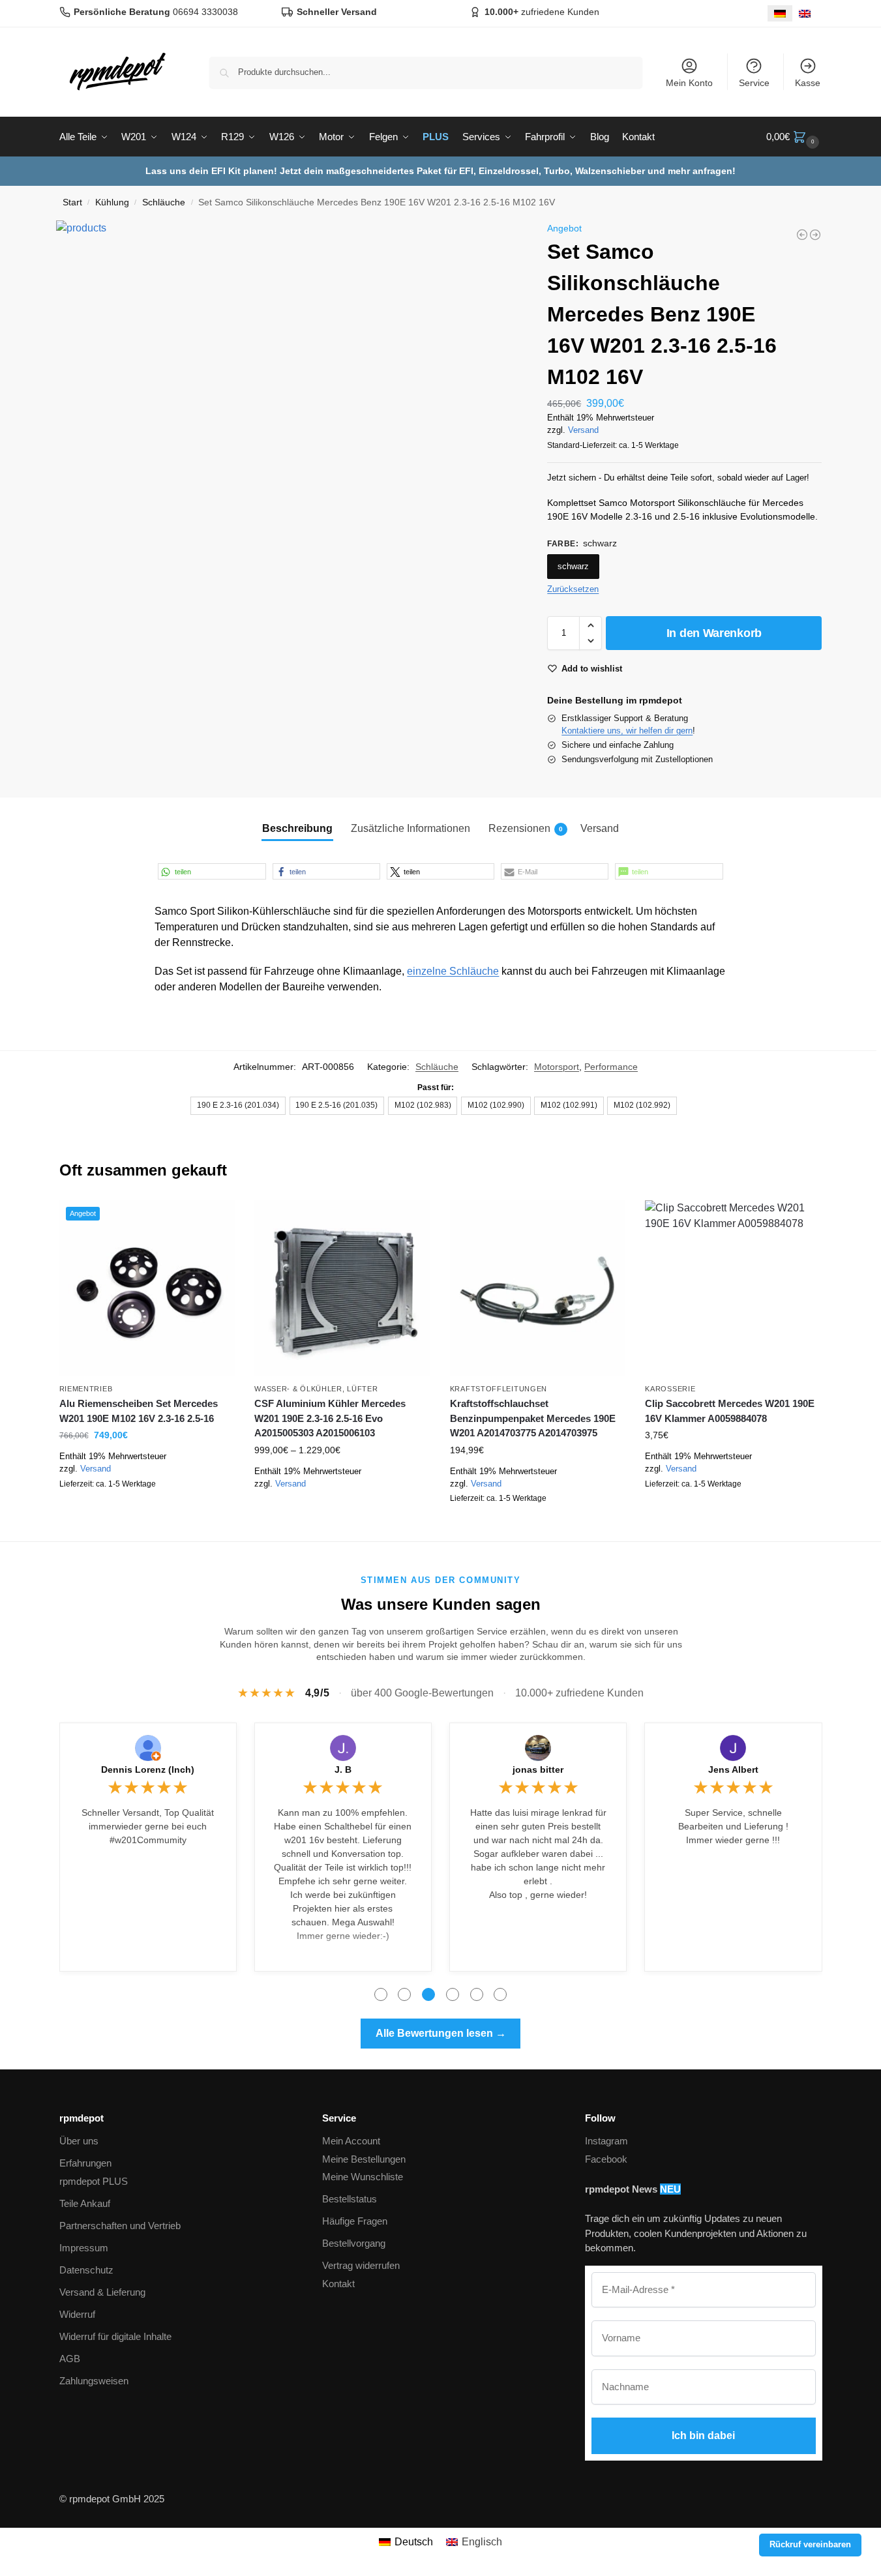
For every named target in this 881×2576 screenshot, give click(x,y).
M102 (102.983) (423, 1105)
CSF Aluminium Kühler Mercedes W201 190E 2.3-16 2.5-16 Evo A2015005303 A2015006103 (330, 1418)
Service (754, 83)
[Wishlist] (215, 1220)
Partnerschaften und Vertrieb (120, 2226)
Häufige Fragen (355, 2221)
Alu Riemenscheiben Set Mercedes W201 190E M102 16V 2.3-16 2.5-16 (139, 1411)
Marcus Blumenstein (538, 1769)
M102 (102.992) (642, 1105)
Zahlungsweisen (94, 2381)
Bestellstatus (350, 2199)
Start (72, 202)
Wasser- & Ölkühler (298, 1389)
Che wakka (343, 1769)
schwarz (573, 566)
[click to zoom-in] (288, 452)
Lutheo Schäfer (733, 1769)
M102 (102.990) (496, 1105)
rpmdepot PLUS (94, 2181)
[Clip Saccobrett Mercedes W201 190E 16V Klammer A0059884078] (733, 1288)
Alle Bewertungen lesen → (441, 2033)
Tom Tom (148, 1769)
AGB (70, 2359)
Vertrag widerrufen (361, 2265)
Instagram (606, 2141)
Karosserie (670, 1389)
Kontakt (338, 2284)
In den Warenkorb (714, 633)
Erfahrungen (85, 2163)
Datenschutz (86, 2270)
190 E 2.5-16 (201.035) (336, 1105)
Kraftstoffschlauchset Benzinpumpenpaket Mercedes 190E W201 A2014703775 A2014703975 (533, 1418)
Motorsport (557, 1067)
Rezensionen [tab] (526, 828)
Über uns (79, 2141)
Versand (583, 430)
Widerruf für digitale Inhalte (115, 2336)
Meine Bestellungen (364, 2159)
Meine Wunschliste (363, 2177)
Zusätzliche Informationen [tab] (411, 828)
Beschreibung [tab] (297, 828)
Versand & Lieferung (102, 2292)
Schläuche (164, 202)
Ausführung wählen (342, 1503)
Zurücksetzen (573, 589)
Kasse (808, 83)
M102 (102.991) (569, 1105)
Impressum (84, 2248)
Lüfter (362, 1389)
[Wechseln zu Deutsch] (780, 13)
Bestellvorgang (354, 2243)
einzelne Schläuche (453, 971)
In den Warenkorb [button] (147, 1514)
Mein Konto (689, 83)
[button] (794, 137)
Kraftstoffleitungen (499, 1389)
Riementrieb (86, 1389)
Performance (611, 1067)
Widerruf (77, 2314)
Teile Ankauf (85, 2203)
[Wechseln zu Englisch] (805, 13)
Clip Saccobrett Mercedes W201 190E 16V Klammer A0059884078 (730, 1411)
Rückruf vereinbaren (810, 2545)
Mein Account (351, 2141)
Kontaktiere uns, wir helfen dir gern (627, 731)
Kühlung (112, 202)
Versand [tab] (600, 828)
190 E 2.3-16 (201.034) (238, 1105)
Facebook (606, 2159)
